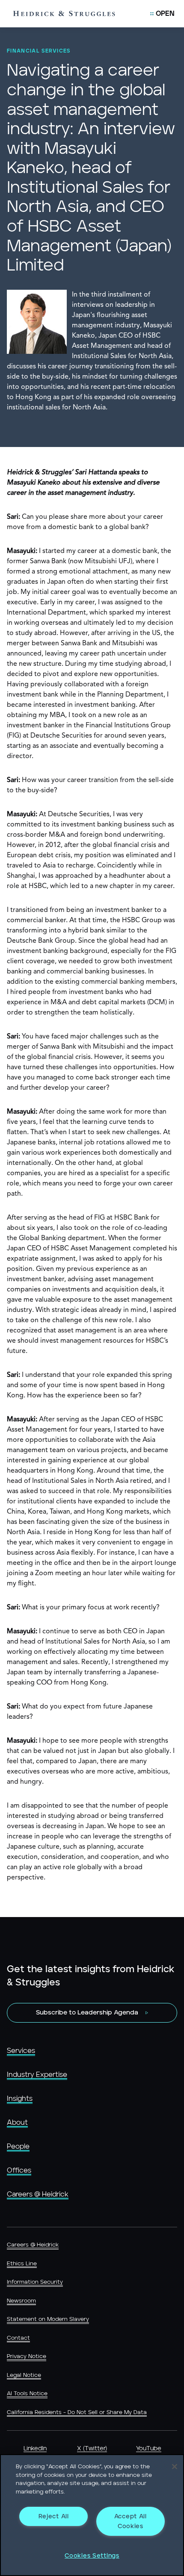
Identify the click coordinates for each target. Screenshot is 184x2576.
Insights (20, 2099)
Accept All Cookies (131, 2521)
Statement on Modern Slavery (48, 2319)
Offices (19, 2170)
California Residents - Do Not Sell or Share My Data (77, 2413)
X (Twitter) (92, 2449)
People (18, 2147)
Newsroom (21, 2301)
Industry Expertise (37, 2075)
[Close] (175, 2467)
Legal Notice (24, 2375)
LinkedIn (35, 2449)
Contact (18, 2338)
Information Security (35, 2282)
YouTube (149, 2449)
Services (21, 2051)
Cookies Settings (92, 2556)
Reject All (54, 2516)
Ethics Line (22, 2264)
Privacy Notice (27, 2357)
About (17, 2123)
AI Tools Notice (27, 2394)
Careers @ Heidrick (38, 2194)
